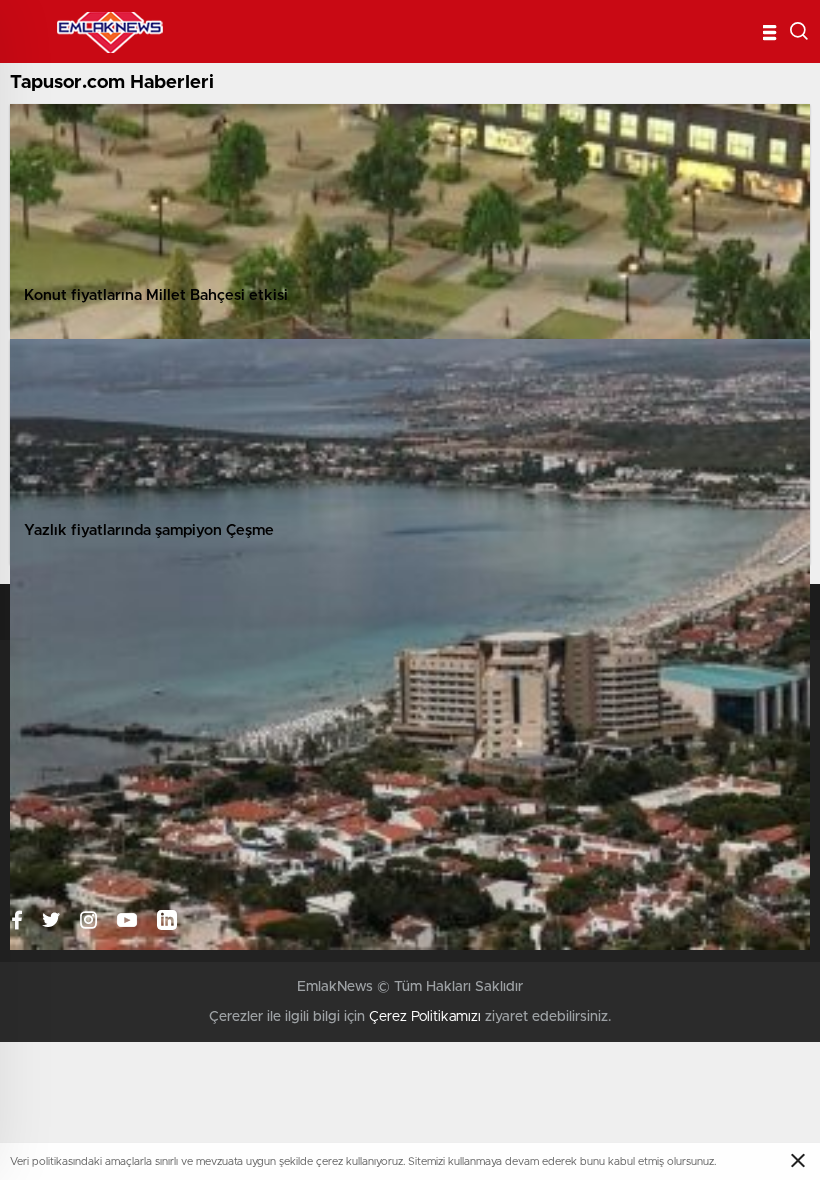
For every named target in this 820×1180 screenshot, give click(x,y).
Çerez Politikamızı (425, 1017)
